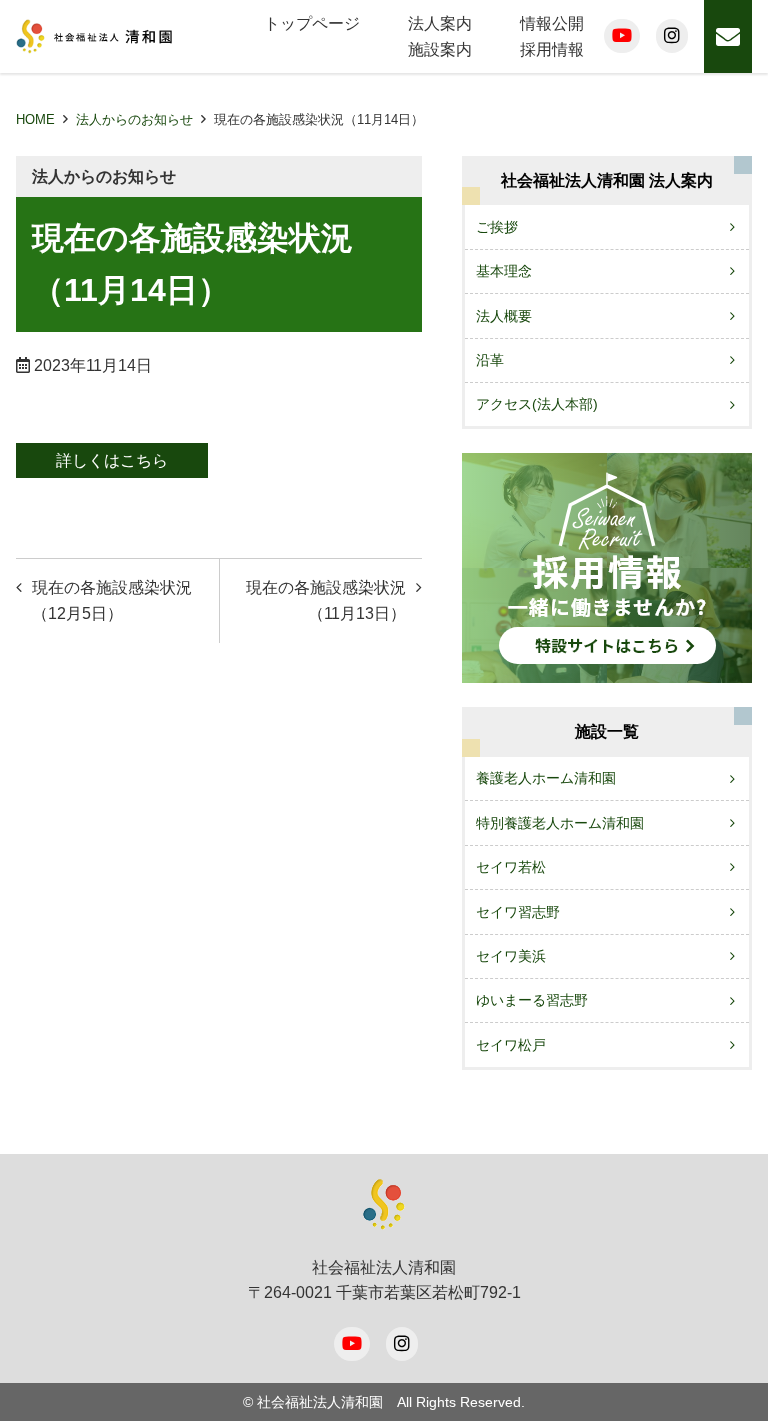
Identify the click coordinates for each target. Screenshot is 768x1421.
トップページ (312, 23)
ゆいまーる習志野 (532, 1000)
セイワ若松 (511, 867)
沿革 (490, 360)
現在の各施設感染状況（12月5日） (112, 600)
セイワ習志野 (518, 912)
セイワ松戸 (511, 1045)
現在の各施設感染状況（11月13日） (326, 600)
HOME (35, 119)
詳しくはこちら (112, 460)
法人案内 (440, 23)
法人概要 (504, 316)
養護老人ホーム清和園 (546, 778)
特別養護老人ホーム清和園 (560, 823)
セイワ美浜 (511, 956)
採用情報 (552, 49)
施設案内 (440, 49)
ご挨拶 (497, 227)
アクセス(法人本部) (537, 404)
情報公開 (552, 23)
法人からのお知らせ (134, 119)
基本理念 (504, 271)
